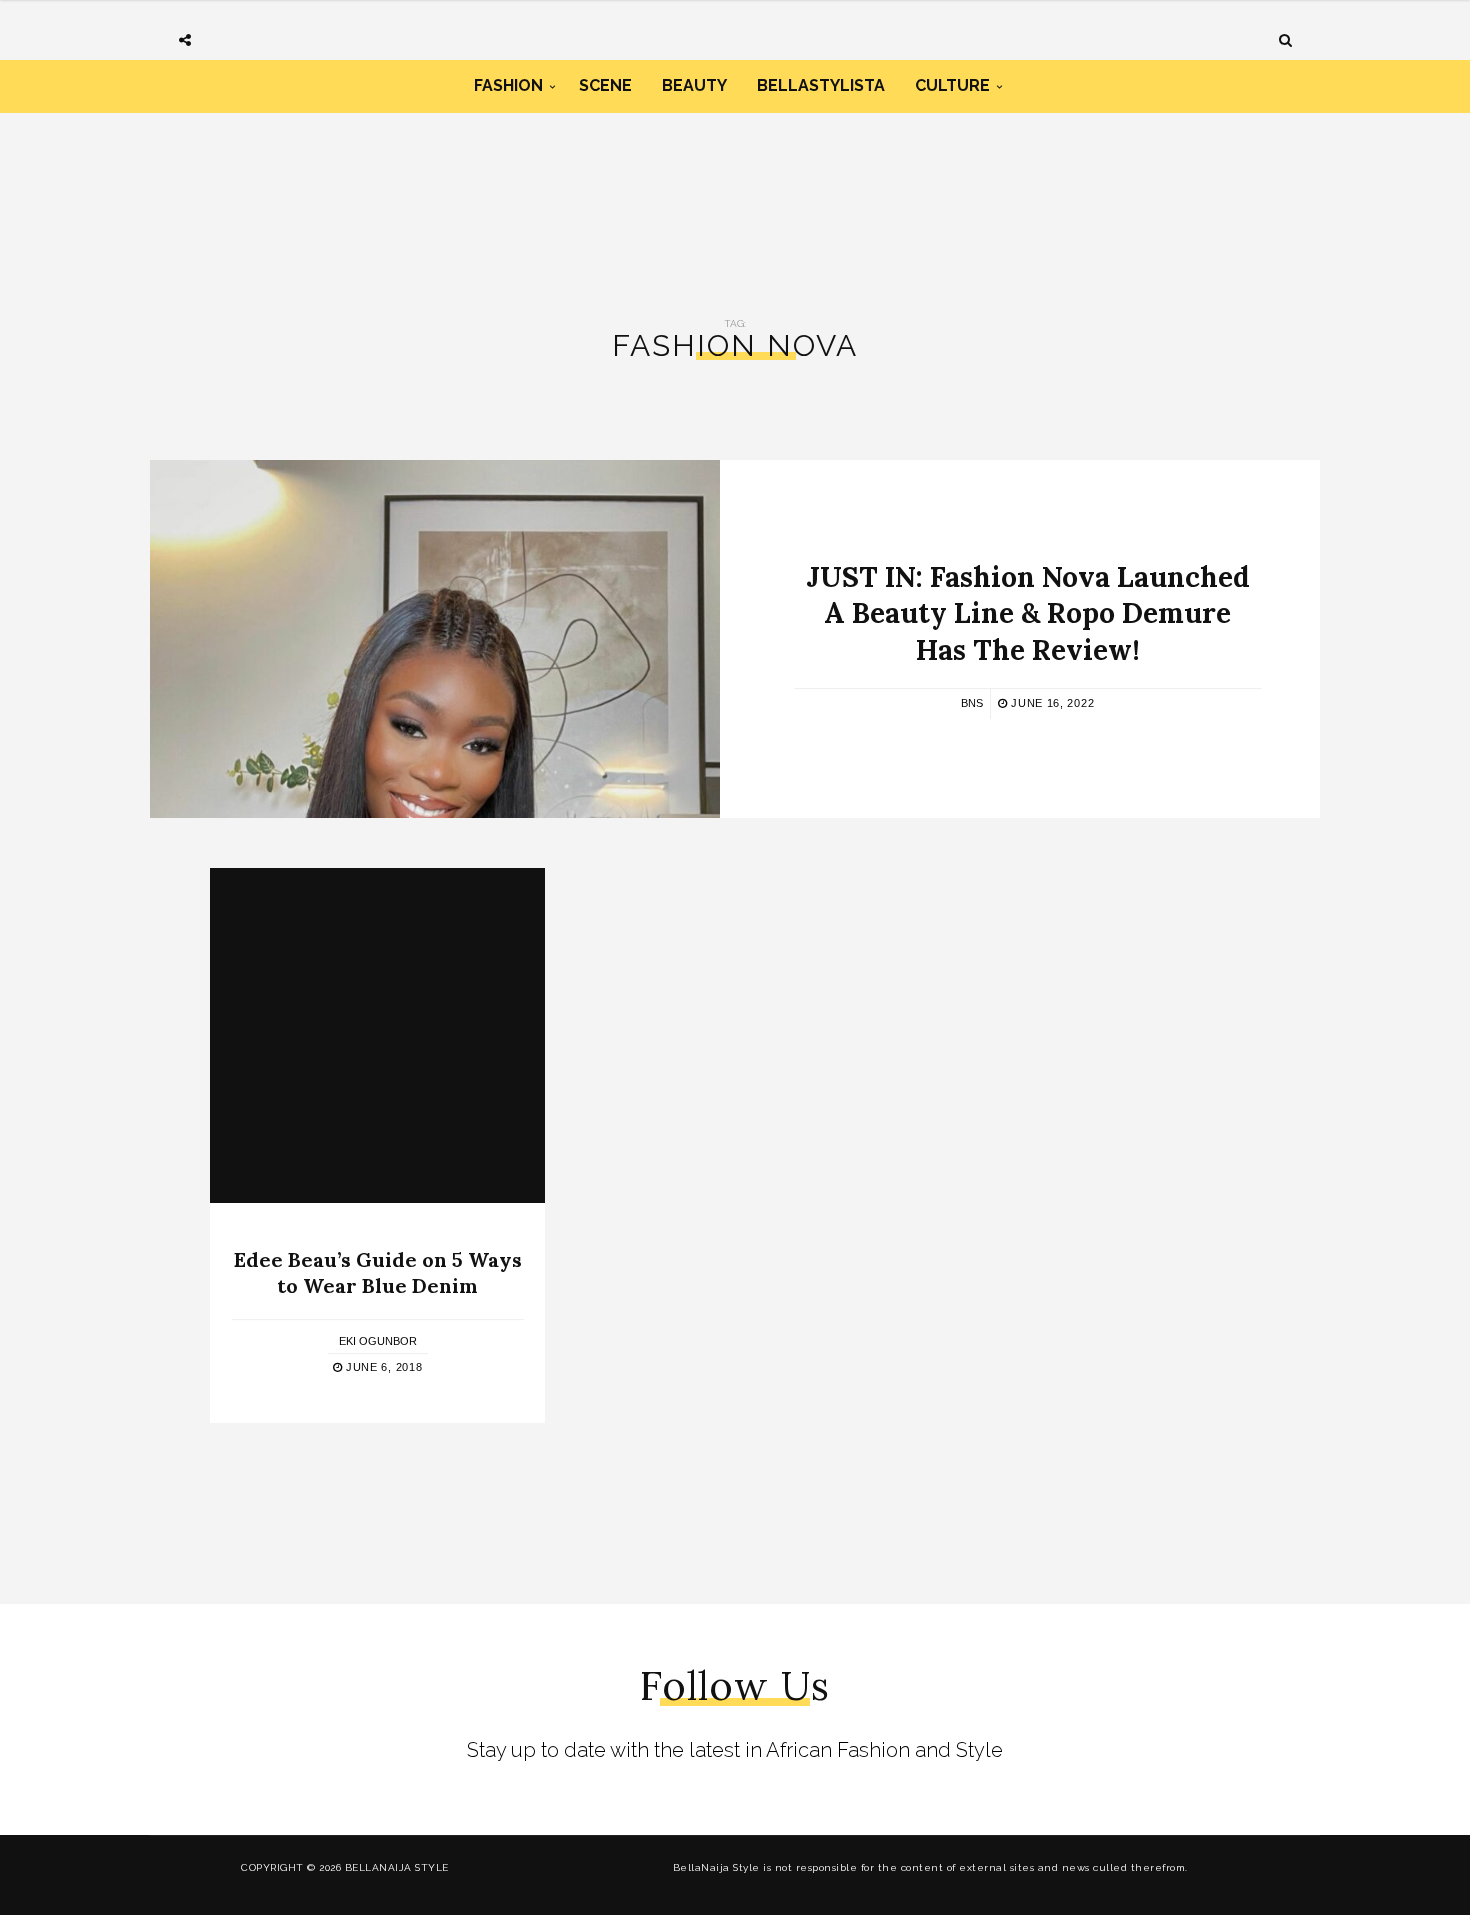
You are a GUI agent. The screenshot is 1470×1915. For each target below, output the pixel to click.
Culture (952, 85)
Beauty (694, 85)
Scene (605, 85)
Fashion (508, 85)
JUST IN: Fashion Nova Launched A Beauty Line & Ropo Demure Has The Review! (1028, 613)
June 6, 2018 (382, 1367)
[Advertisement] (735, 198)
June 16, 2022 (1050, 703)
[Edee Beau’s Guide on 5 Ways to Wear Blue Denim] (377, 1035)
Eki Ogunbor (378, 1341)
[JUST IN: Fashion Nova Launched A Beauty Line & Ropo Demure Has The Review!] (435, 639)
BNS (972, 703)
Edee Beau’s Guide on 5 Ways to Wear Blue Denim (378, 1272)
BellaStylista (821, 85)
